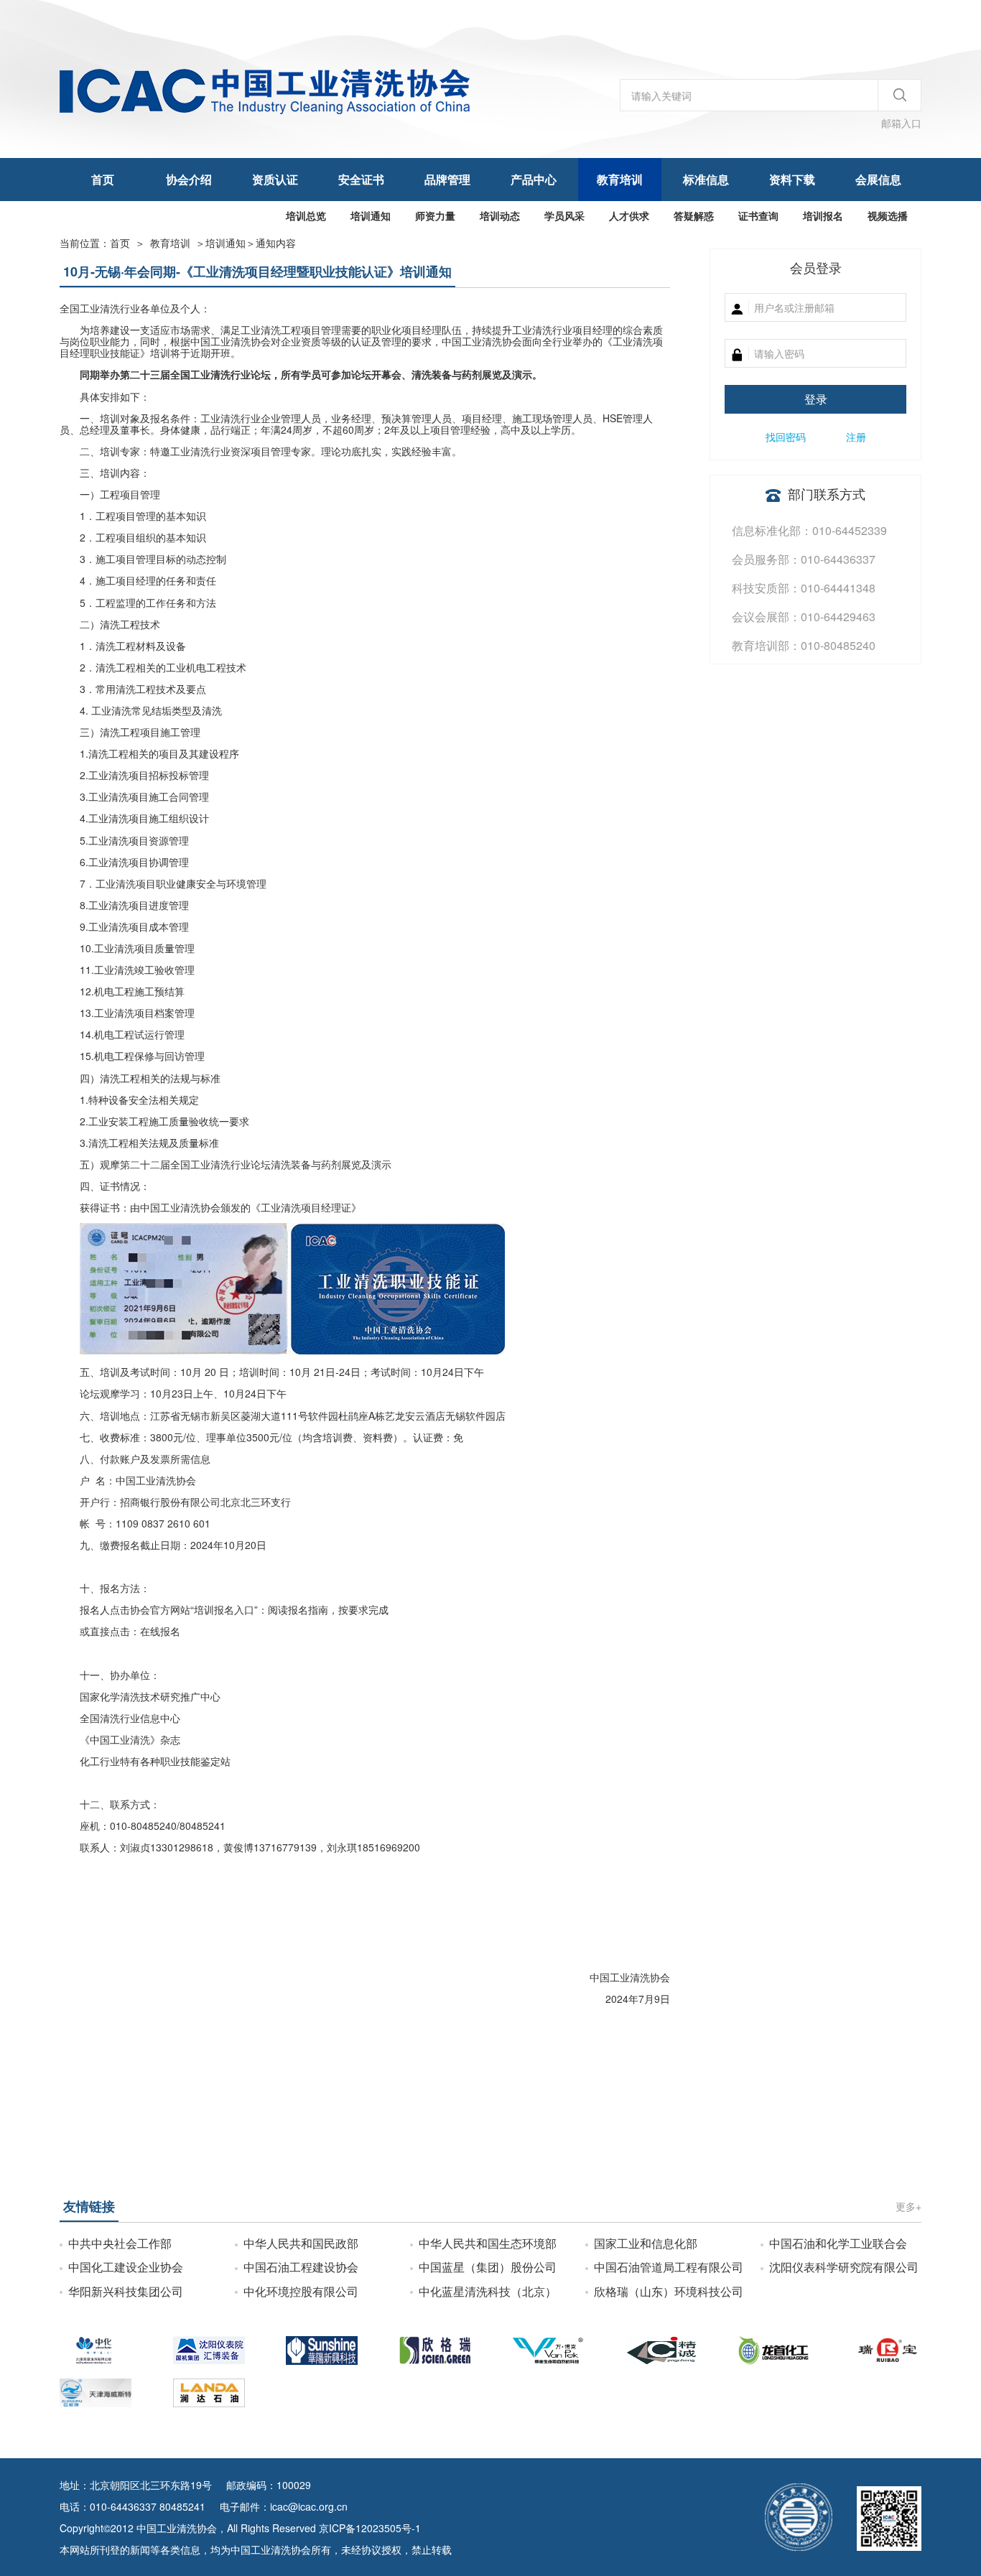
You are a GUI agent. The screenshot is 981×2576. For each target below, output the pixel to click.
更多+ (908, 2206)
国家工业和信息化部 (646, 2243)
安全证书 (361, 179)
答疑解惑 (694, 215)
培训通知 (371, 215)
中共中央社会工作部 (120, 2243)
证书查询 (758, 215)
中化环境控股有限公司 (301, 2291)
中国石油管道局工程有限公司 (669, 2267)
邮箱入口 (901, 123)
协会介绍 (189, 179)
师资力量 (435, 215)
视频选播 (888, 215)
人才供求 (629, 215)
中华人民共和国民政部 (301, 2243)
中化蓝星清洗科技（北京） (488, 2291)
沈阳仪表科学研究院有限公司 (844, 2267)
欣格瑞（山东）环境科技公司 (669, 2291)
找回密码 (786, 437)
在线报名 (160, 1631)
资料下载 (792, 179)
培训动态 (500, 215)
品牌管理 (447, 179)
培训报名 (823, 215)
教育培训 (620, 179)
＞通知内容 (251, 243)
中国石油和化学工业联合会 (838, 2243)
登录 (816, 399)
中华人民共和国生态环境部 (488, 2243)
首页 (103, 179)
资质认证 (275, 179)
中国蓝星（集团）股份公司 (488, 2267)
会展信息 (878, 179)
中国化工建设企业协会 (126, 2267)
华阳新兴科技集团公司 (126, 2291)
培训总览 (306, 215)
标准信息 (706, 179)
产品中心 (534, 179)
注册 (856, 437)
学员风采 (564, 215)
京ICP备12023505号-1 (370, 2528)
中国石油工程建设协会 (301, 2267)
